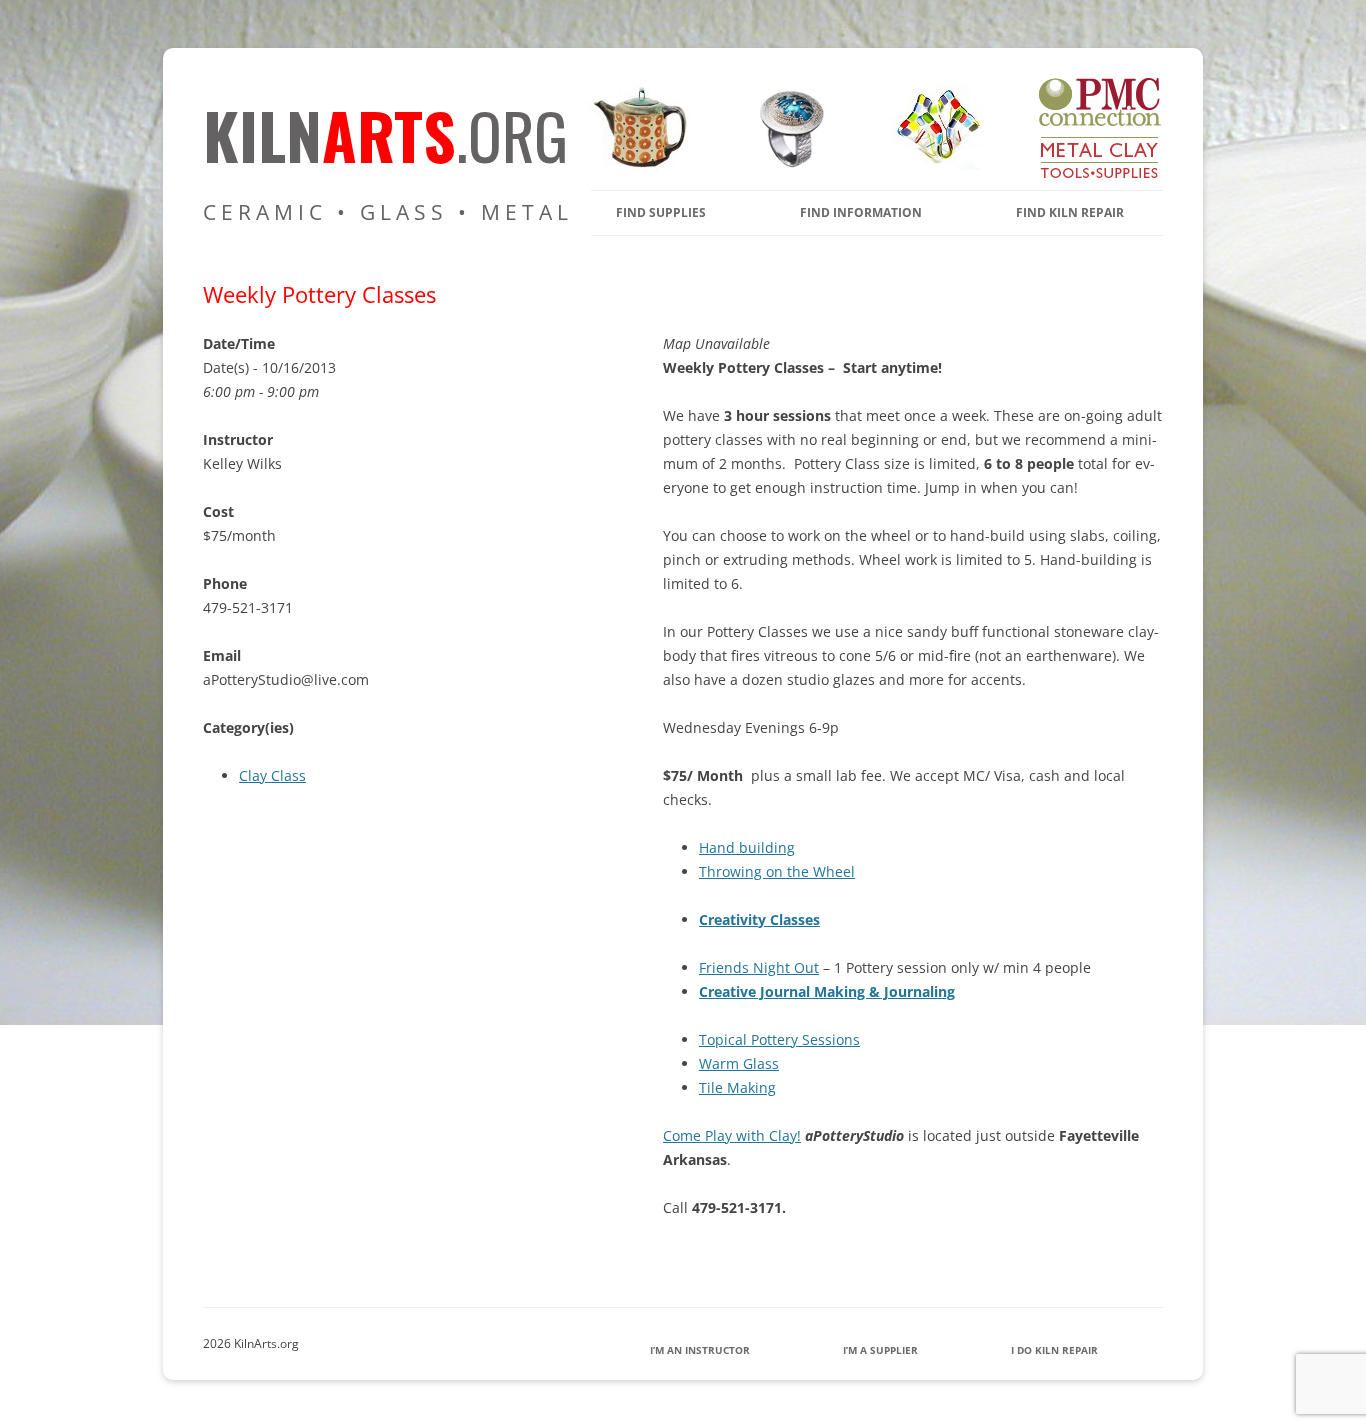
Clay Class (272, 775)
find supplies (661, 212)
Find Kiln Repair (1070, 212)
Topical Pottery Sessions (779, 1039)
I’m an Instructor (700, 1350)
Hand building (747, 847)
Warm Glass (739, 1063)
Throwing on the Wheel (777, 871)
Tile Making (737, 1087)
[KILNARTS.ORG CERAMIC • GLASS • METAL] (785, 164)
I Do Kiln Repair (1054, 1350)
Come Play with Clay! (732, 1135)
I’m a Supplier (880, 1350)
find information (861, 212)
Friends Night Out (759, 967)
